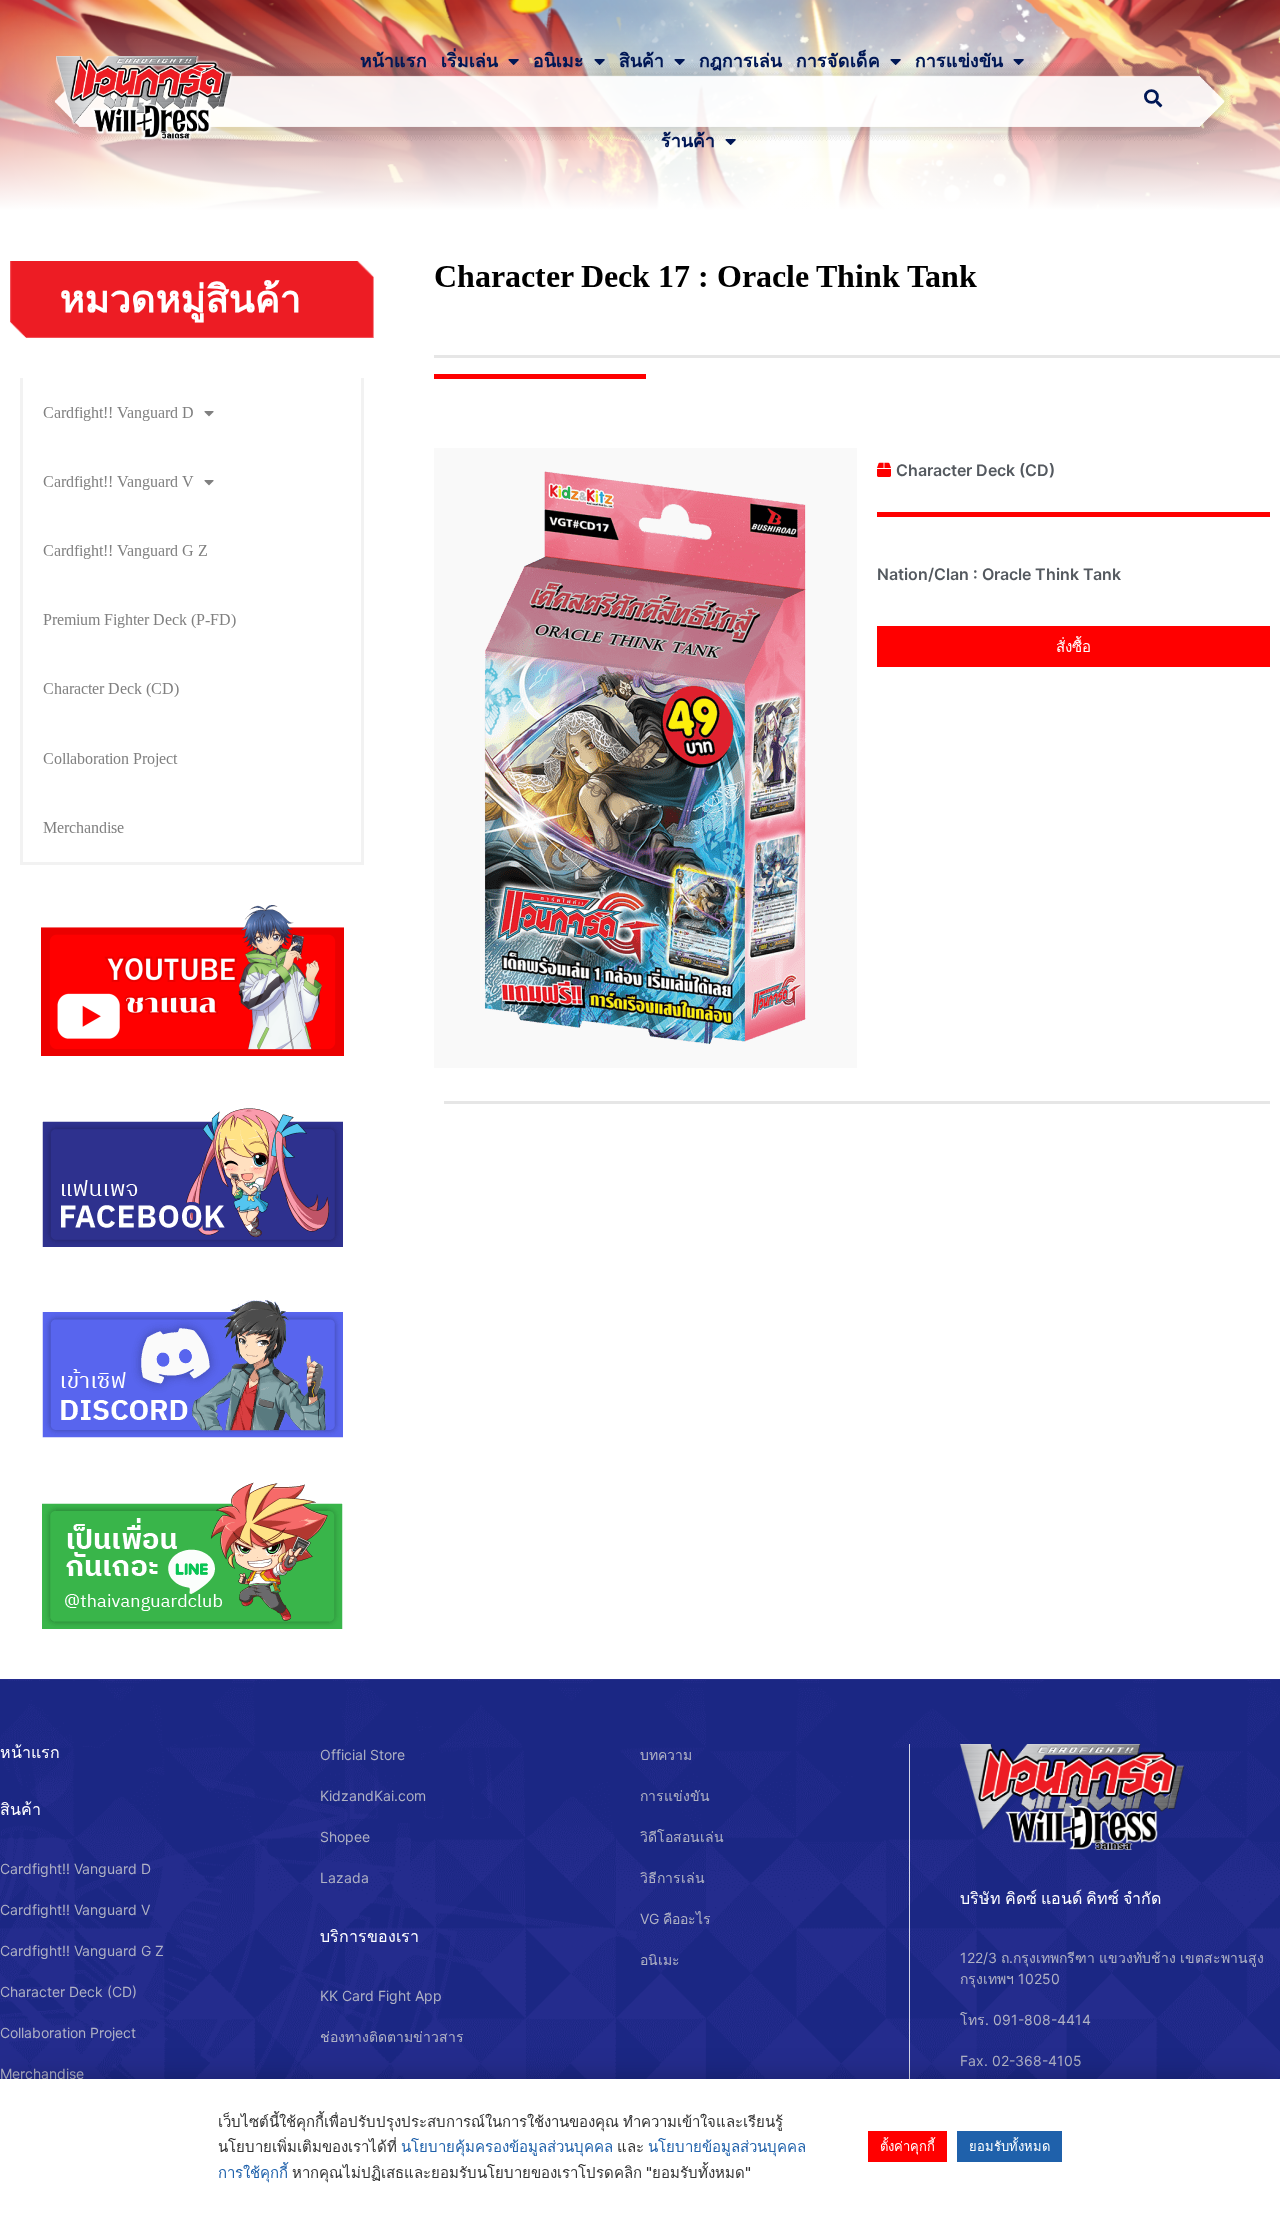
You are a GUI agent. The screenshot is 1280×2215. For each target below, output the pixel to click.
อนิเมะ (558, 61)
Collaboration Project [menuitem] (110, 758)
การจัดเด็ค (838, 61)
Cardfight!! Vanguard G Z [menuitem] (125, 550)
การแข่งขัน (959, 61)
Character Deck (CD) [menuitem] (111, 688)
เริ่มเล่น (469, 61)
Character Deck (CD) (975, 470)
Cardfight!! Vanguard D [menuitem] (118, 412)
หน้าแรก (393, 61)
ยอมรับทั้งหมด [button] (1009, 2146)
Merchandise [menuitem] (83, 827)
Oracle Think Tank (1051, 574)
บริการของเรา (369, 1936)
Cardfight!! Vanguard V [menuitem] (118, 481)
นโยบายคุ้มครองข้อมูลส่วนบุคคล (507, 2146)
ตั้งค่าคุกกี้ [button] (907, 2146)
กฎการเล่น (740, 61)
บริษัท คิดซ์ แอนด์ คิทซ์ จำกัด (1060, 1898)
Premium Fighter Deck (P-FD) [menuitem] (139, 619)
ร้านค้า (688, 141)
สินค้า (641, 61)
